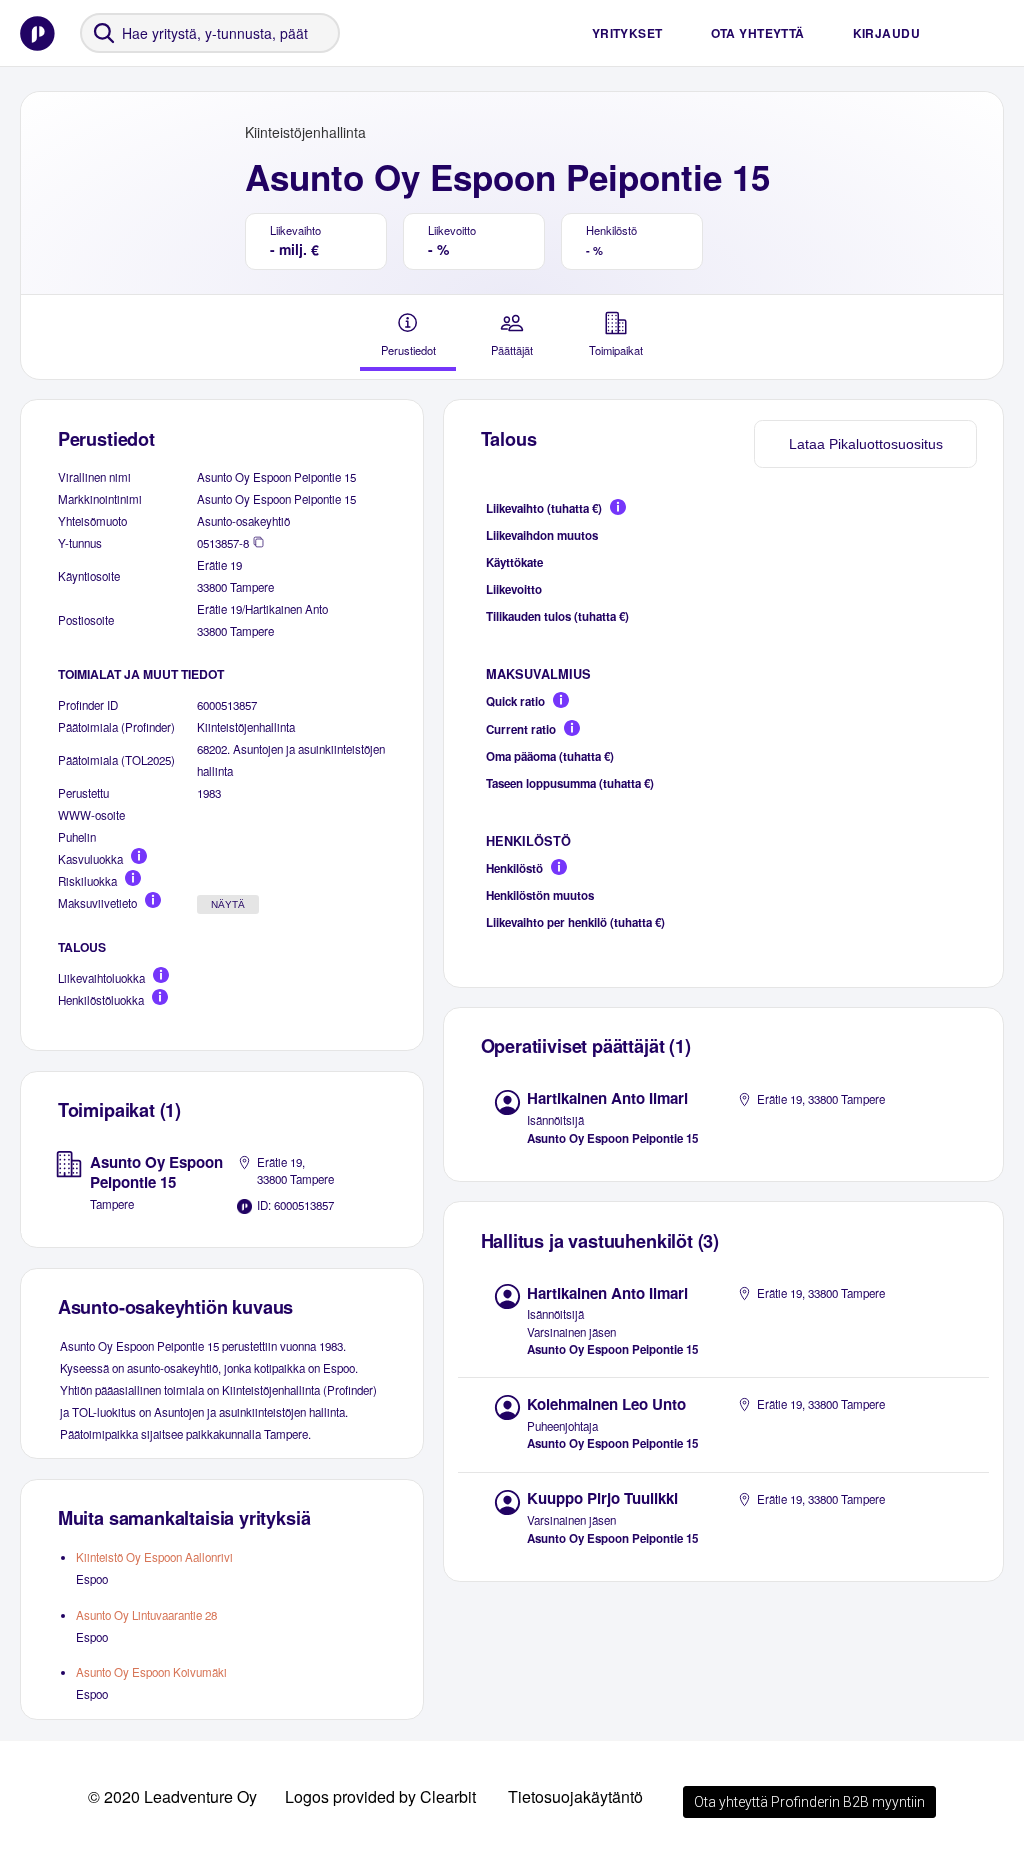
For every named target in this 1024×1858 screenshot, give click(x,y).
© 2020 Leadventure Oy (172, 1796)
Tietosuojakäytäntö (575, 1796)
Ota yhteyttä (758, 33)
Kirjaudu (886, 33)
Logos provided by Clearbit (380, 1796)
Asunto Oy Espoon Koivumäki (151, 1672)
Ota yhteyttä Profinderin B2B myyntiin (809, 1802)
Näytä (228, 904)
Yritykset (627, 33)
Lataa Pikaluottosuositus (866, 444)
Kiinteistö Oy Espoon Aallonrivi (154, 1557)
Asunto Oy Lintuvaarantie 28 (146, 1615)
